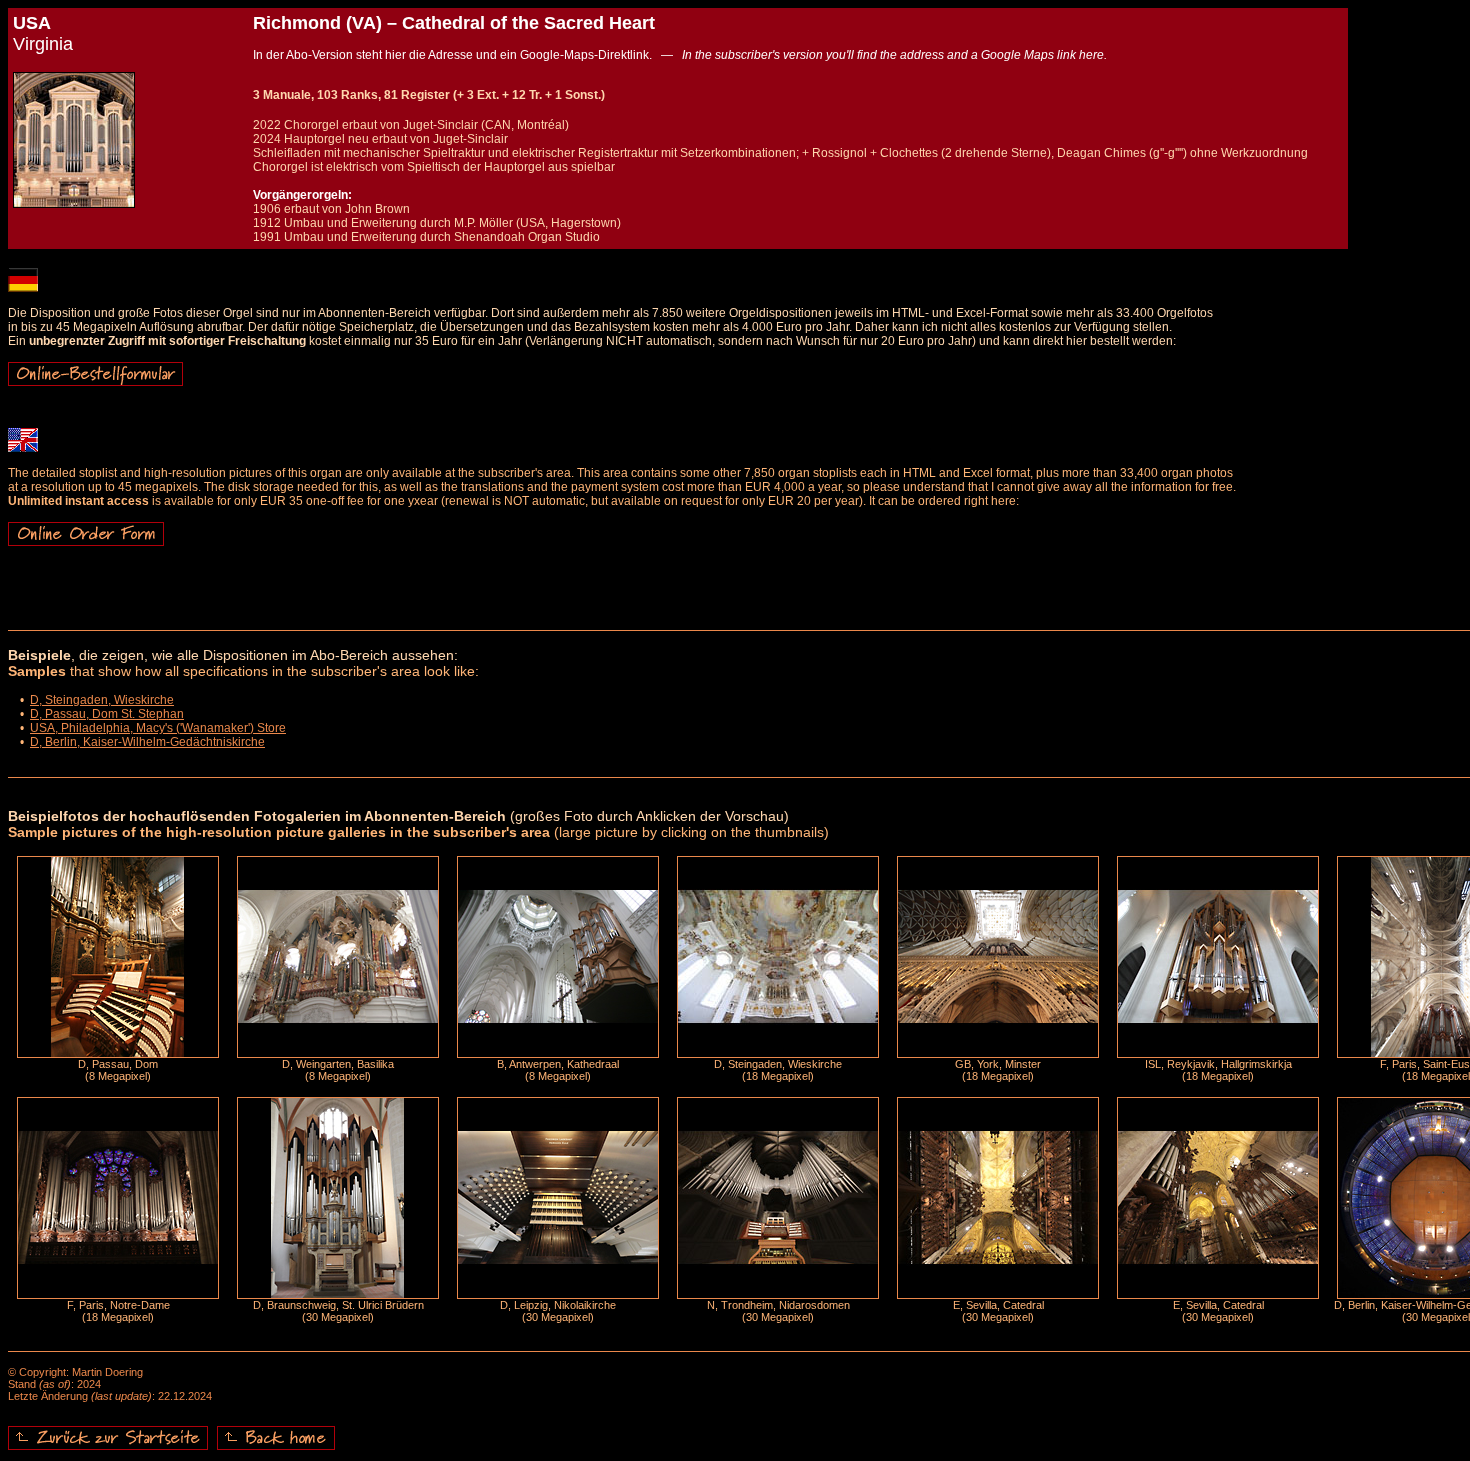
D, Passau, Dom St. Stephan (107, 714)
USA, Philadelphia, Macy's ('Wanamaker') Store (158, 728)
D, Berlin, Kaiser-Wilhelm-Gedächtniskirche (147, 742)
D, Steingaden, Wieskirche (102, 700)
